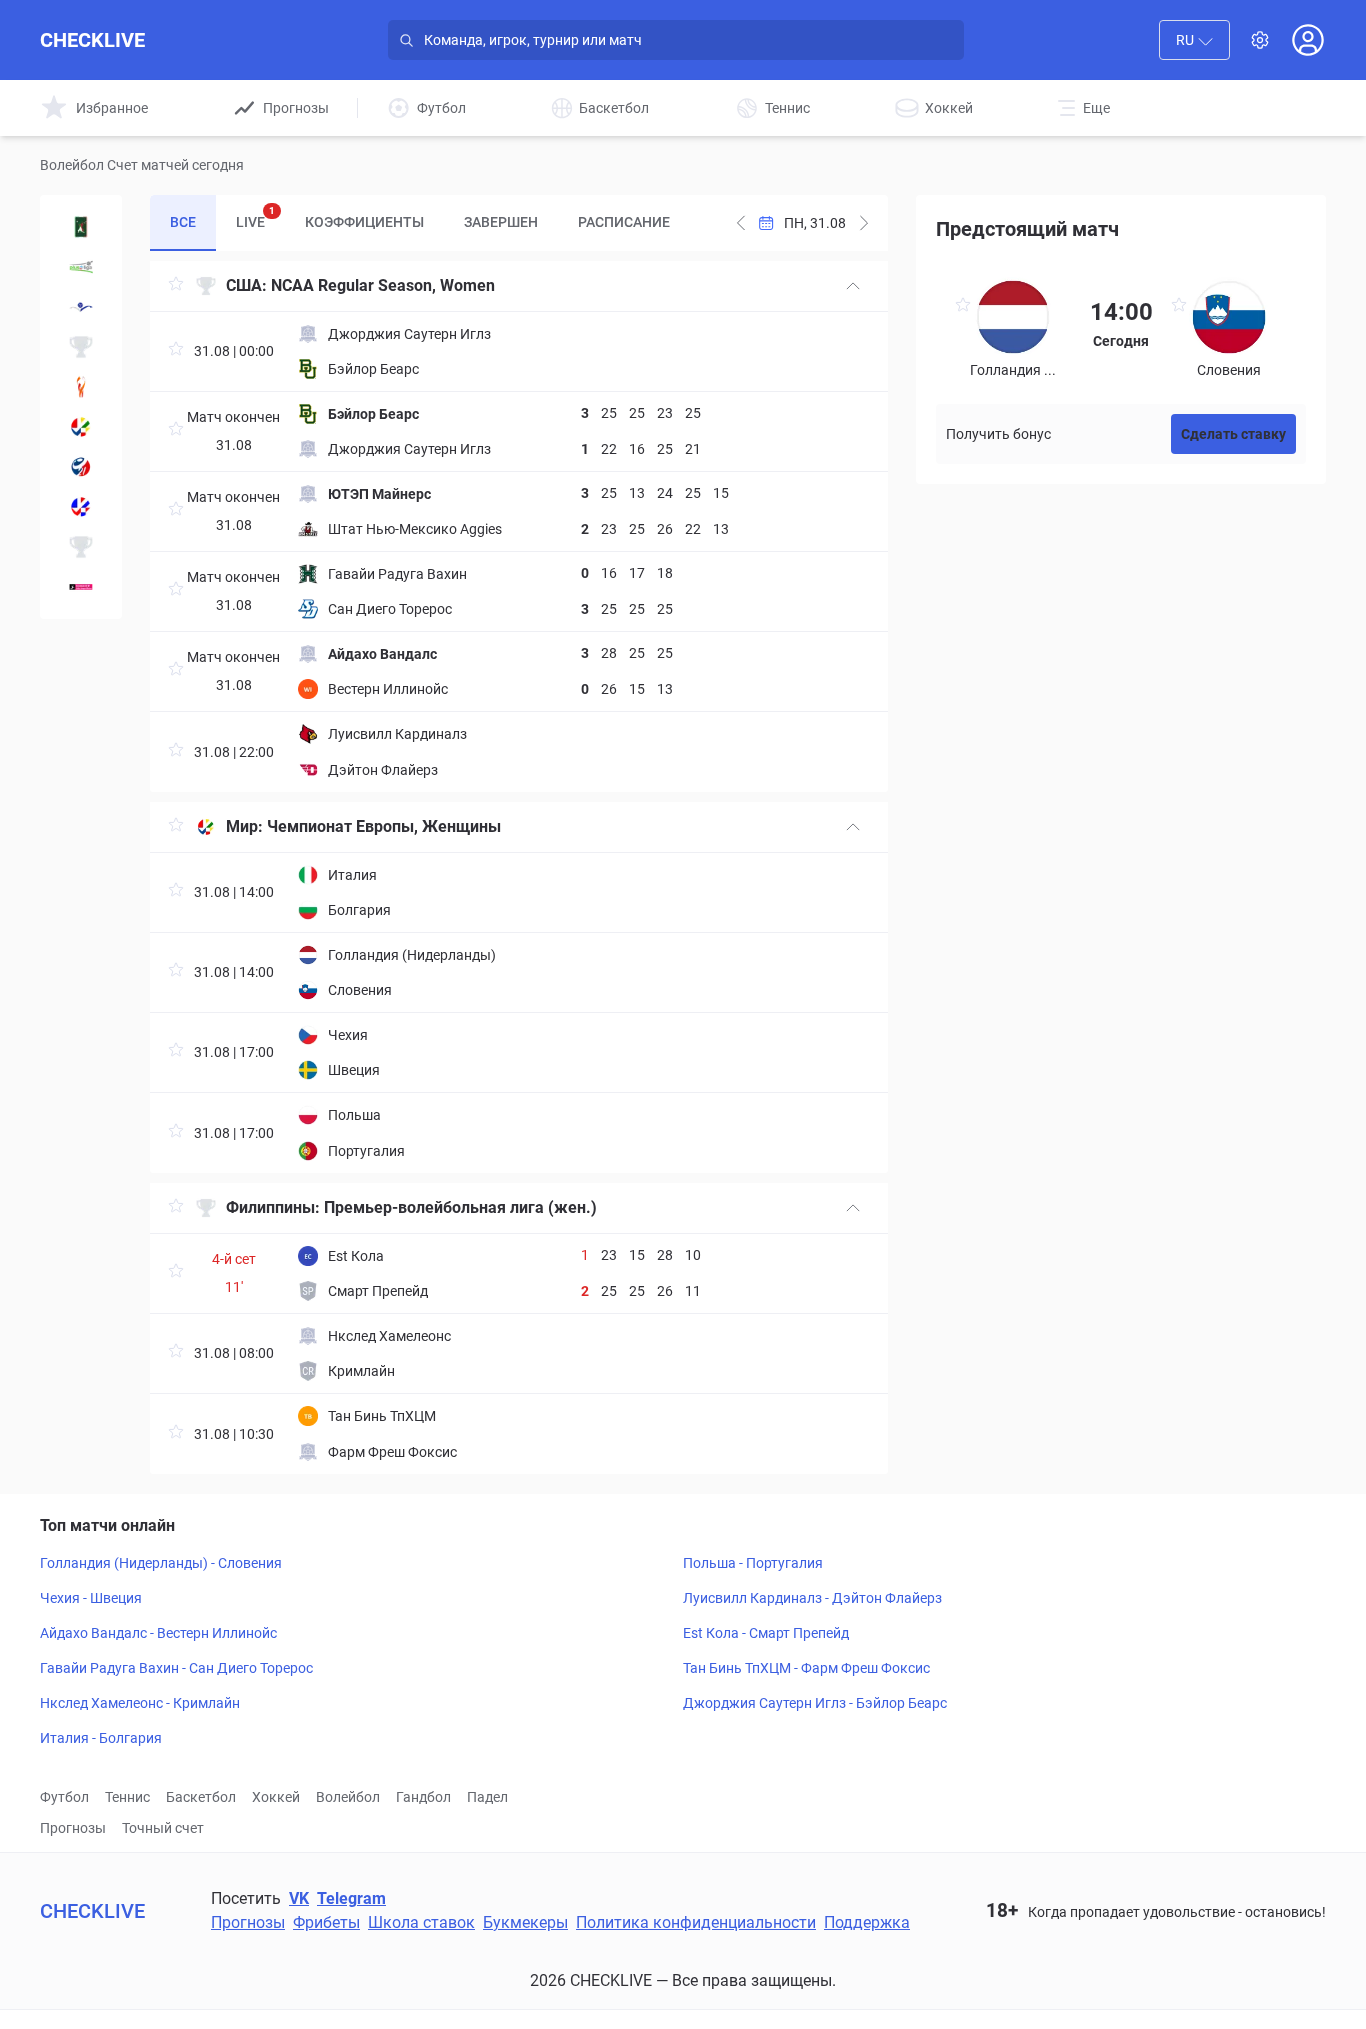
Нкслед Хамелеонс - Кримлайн (140, 1703)
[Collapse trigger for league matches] (853, 286)
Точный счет (163, 1828)
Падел (487, 1797)
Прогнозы (73, 1828)
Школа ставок (421, 1922)
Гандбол (423, 1797)
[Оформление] (1260, 40)
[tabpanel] (519, 867)
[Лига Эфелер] (81, 307)
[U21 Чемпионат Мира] (81, 467)
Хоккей (276, 1797)
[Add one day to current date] (741, 223)
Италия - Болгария (101, 1738)
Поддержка (867, 1922)
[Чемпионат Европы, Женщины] (81, 427)
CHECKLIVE (92, 40)
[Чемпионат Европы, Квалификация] (81, 507)
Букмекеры (525, 1922)
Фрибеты (326, 1922)
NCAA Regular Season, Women (383, 285)
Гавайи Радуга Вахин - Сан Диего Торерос (176, 1668)
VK (299, 1898)
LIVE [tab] (255, 217)
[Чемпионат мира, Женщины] (81, 387)
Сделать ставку (1233, 434)
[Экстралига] (81, 547)
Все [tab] (183, 222)
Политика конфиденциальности (696, 1922)
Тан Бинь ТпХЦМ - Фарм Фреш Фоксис (806, 1668)
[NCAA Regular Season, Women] (81, 347)
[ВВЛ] (81, 587)
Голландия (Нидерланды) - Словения (161, 1563)
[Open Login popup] (1308, 40)
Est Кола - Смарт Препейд (766, 1633)
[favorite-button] (176, 286)
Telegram (351, 1898)
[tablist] (420, 223)
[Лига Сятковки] (81, 267)
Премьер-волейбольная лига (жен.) (460, 1207)
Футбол (64, 1797)
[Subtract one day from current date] (864, 223)
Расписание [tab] (624, 222)
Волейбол (348, 1797)
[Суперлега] (81, 227)
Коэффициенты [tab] (364, 222)
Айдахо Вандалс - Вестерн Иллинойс (158, 1633)
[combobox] (1194, 40)
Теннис (127, 1797)
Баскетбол (201, 1797)
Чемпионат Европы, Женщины (384, 826)
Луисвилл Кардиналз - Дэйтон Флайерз (812, 1598)
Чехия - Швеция (91, 1598)
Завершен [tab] (501, 222)
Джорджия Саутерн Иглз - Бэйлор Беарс (815, 1703)
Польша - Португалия (753, 1563)
